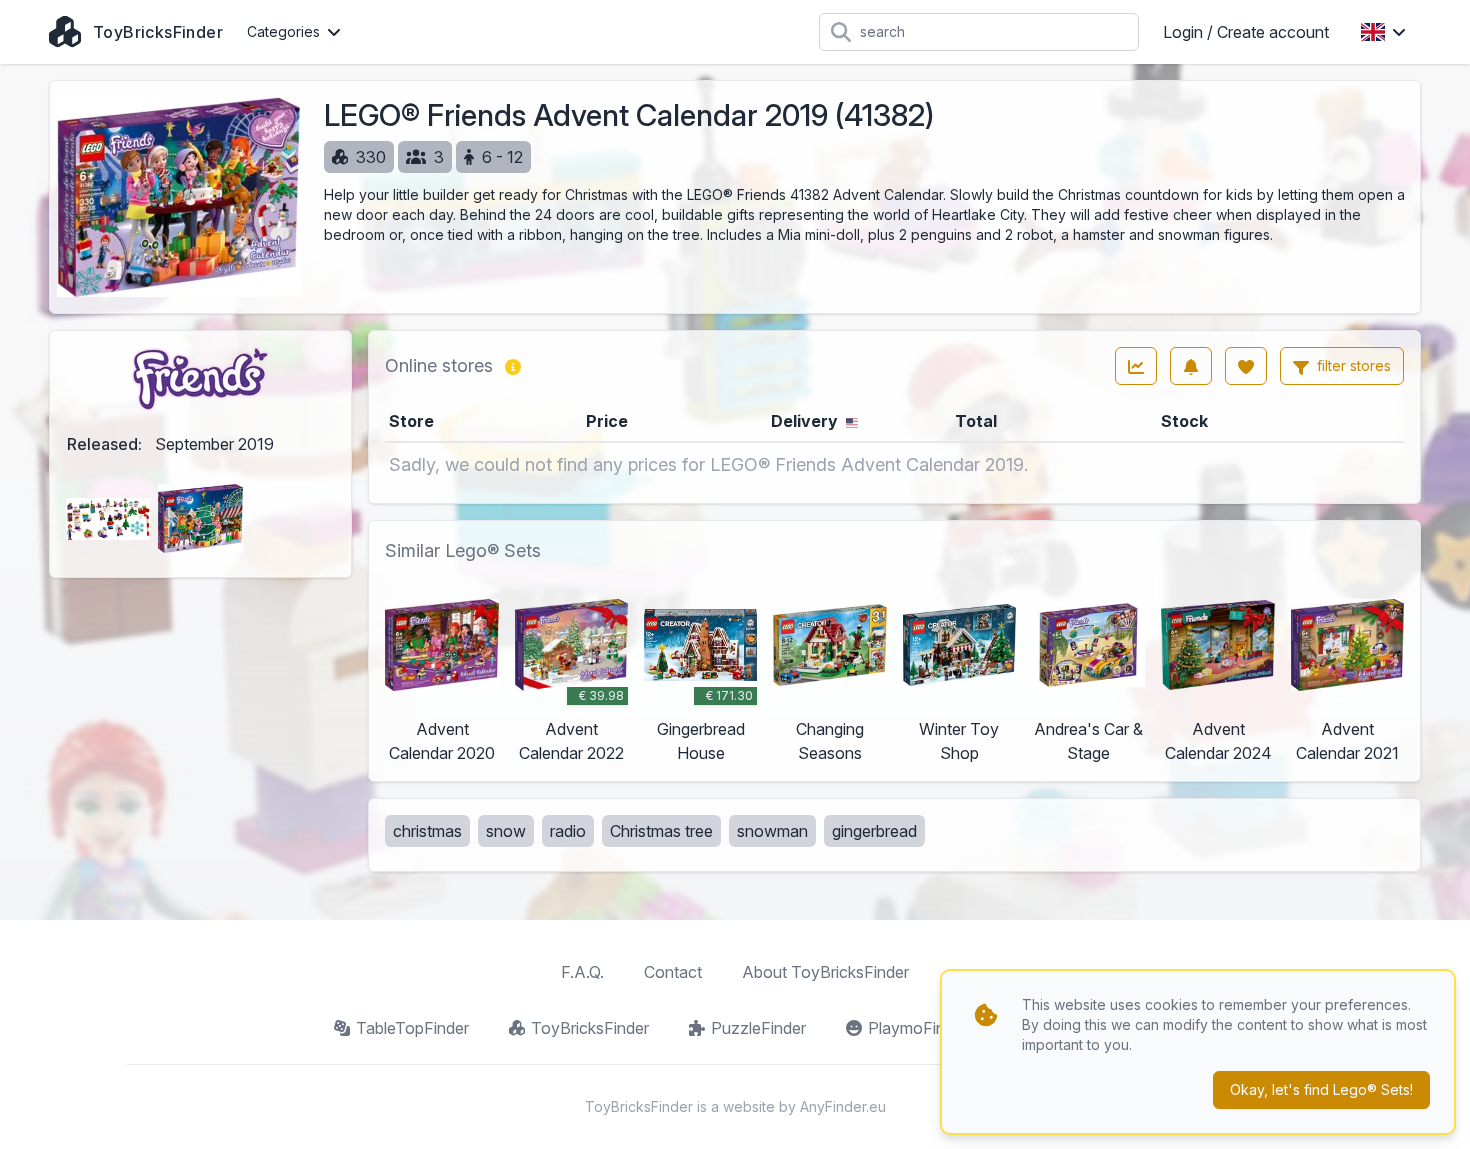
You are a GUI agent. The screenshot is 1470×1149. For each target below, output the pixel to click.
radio (568, 831)
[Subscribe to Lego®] (1191, 366)
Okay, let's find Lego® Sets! (1321, 1089)
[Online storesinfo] (513, 366)
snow (506, 831)
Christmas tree (661, 831)
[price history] (1136, 366)
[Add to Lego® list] (1246, 366)
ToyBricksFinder (590, 1028)
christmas (427, 831)
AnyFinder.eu (843, 1106)
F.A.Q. (582, 972)
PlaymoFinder (918, 1028)
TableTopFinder (412, 1028)
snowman (772, 831)
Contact (673, 972)
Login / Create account (1246, 32)
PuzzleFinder (758, 1028)
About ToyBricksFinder (825, 972)
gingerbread (874, 831)
